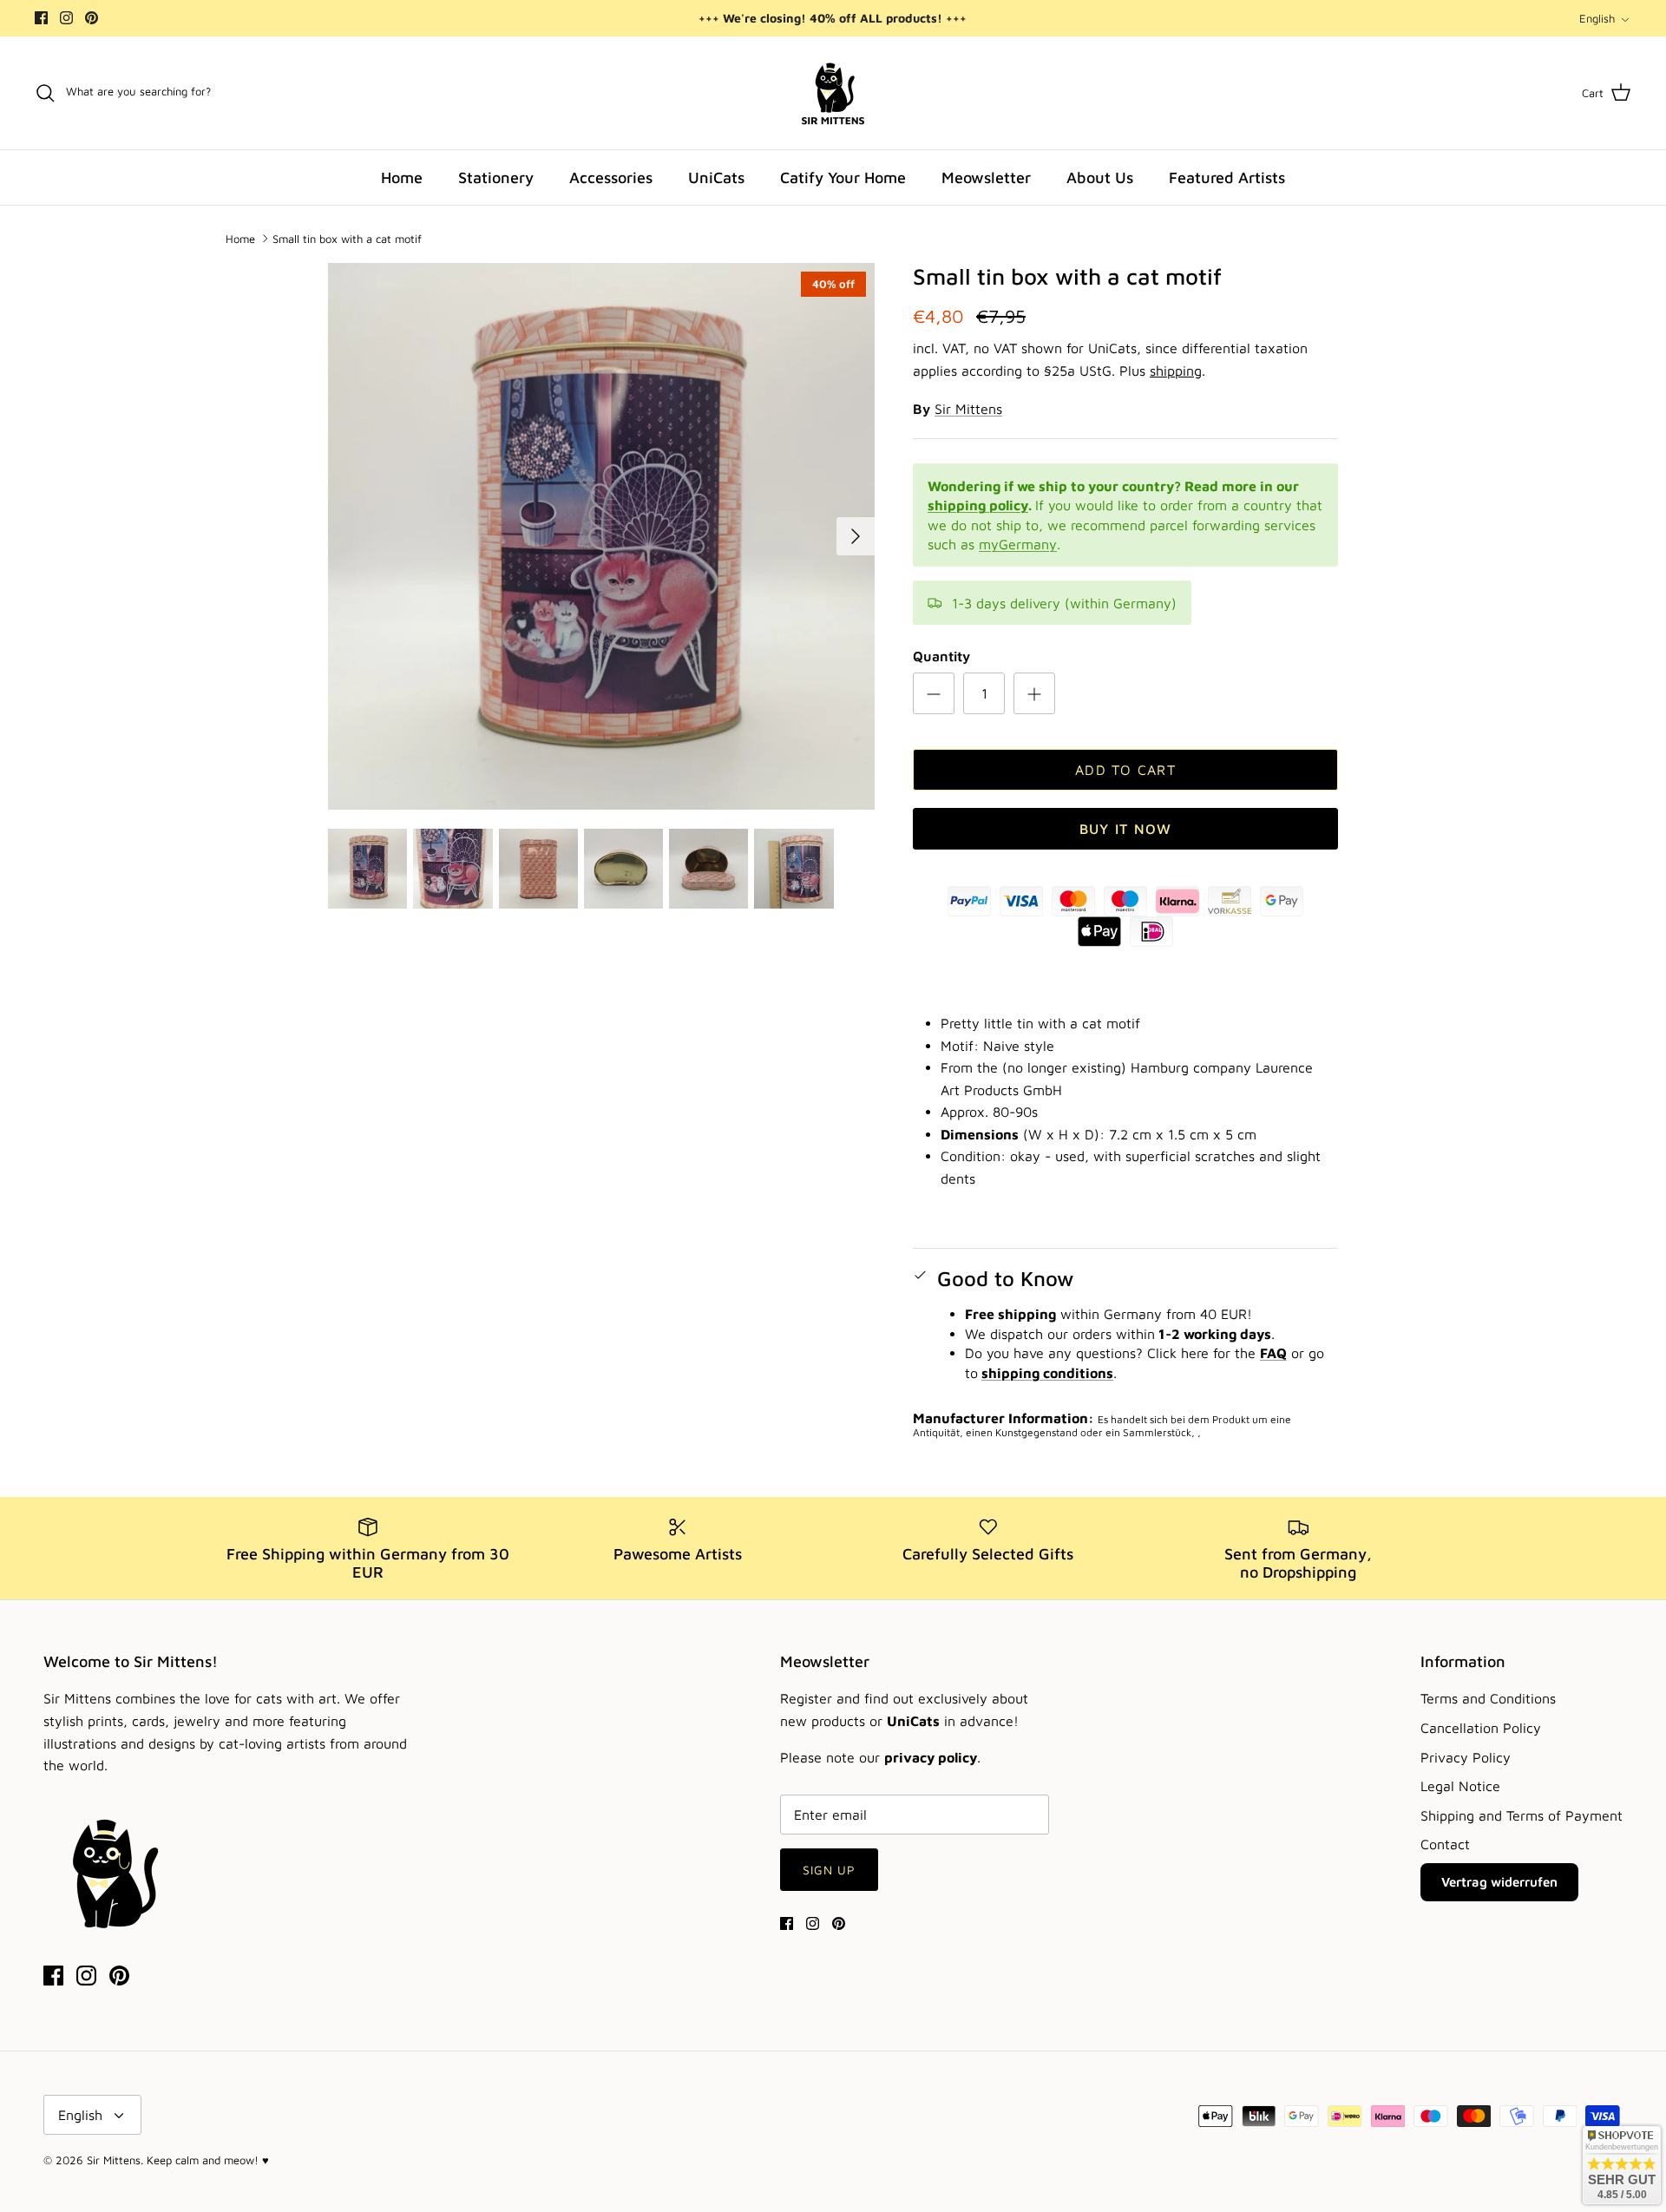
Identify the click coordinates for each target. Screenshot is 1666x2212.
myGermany (1018, 544)
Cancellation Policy (1481, 1728)
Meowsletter (986, 177)
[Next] (856, 536)
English (1597, 18)
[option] (601, 536)
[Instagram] (66, 18)
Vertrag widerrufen (1499, 1882)
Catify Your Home (843, 177)
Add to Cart (1125, 770)
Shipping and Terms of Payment (1522, 1815)
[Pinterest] (92, 18)
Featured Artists (1227, 177)
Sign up (830, 1870)
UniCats (716, 177)
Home (402, 177)
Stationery (496, 177)
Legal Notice (1460, 1786)
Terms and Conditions (1488, 1698)
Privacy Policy (1466, 1757)
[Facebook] (41, 18)
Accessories (611, 177)
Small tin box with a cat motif (347, 238)
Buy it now (1126, 829)
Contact (1445, 1844)
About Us (1100, 177)
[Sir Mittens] (833, 93)
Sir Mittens (968, 409)
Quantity (941, 656)
